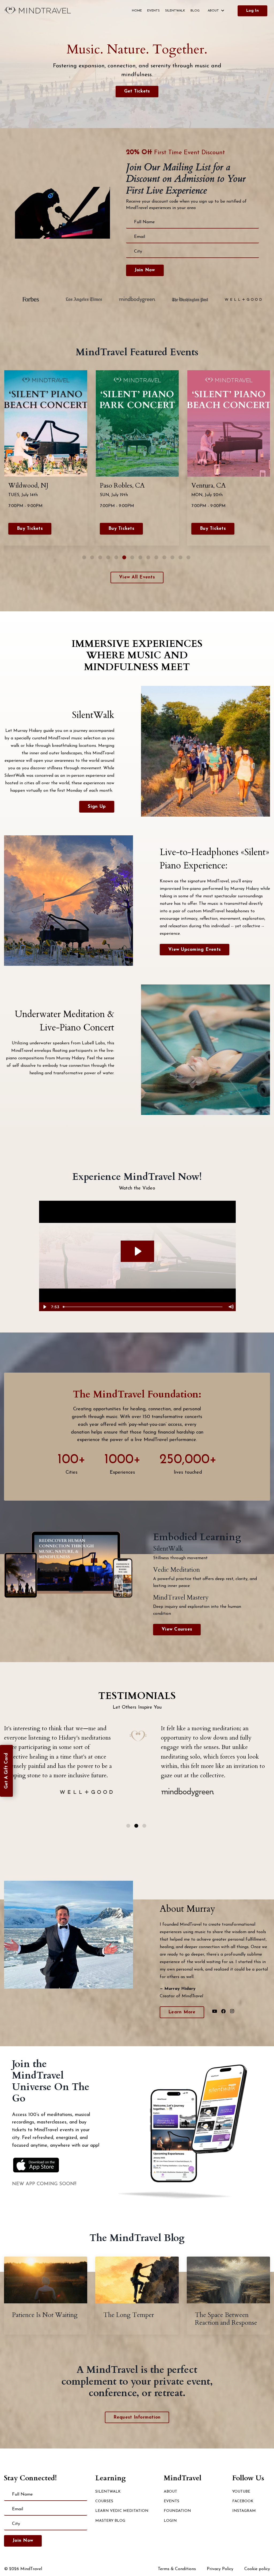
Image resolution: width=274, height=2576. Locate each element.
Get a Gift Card (6, 1771)
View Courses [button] (177, 1629)
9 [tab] (149, 557)
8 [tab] (141, 557)
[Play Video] (44, 1307)
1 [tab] (84, 557)
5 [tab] (117, 557)
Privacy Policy (220, 2569)
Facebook (243, 2501)
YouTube (241, 2492)
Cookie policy (257, 2569)
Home (137, 11)
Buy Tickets (30, 529)
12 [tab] (173, 557)
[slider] (143, 1307)
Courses (104, 2501)
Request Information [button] (137, 2417)
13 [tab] (181, 557)
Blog (195, 11)
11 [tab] (165, 557)
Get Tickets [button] (137, 91)
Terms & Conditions (177, 2569)
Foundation (177, 2511)
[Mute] (231, 1307)
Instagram (244, 2511)
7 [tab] (133, 557)
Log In (252, 11)
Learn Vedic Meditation (122, 2511)
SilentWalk (175, 11)
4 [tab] (109, 557)
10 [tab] (157, 557)
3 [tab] (100, 557)
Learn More (182, 2012)
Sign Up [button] (97, 807)
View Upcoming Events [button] (195, 950)
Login (170, 2521)
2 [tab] (92, 557)
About (170, 2492)
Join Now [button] (145, 270)
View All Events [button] (137, 577)
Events (153, 11)
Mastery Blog (110, 2521)
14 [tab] (189, 557)
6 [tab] (125, 557)
